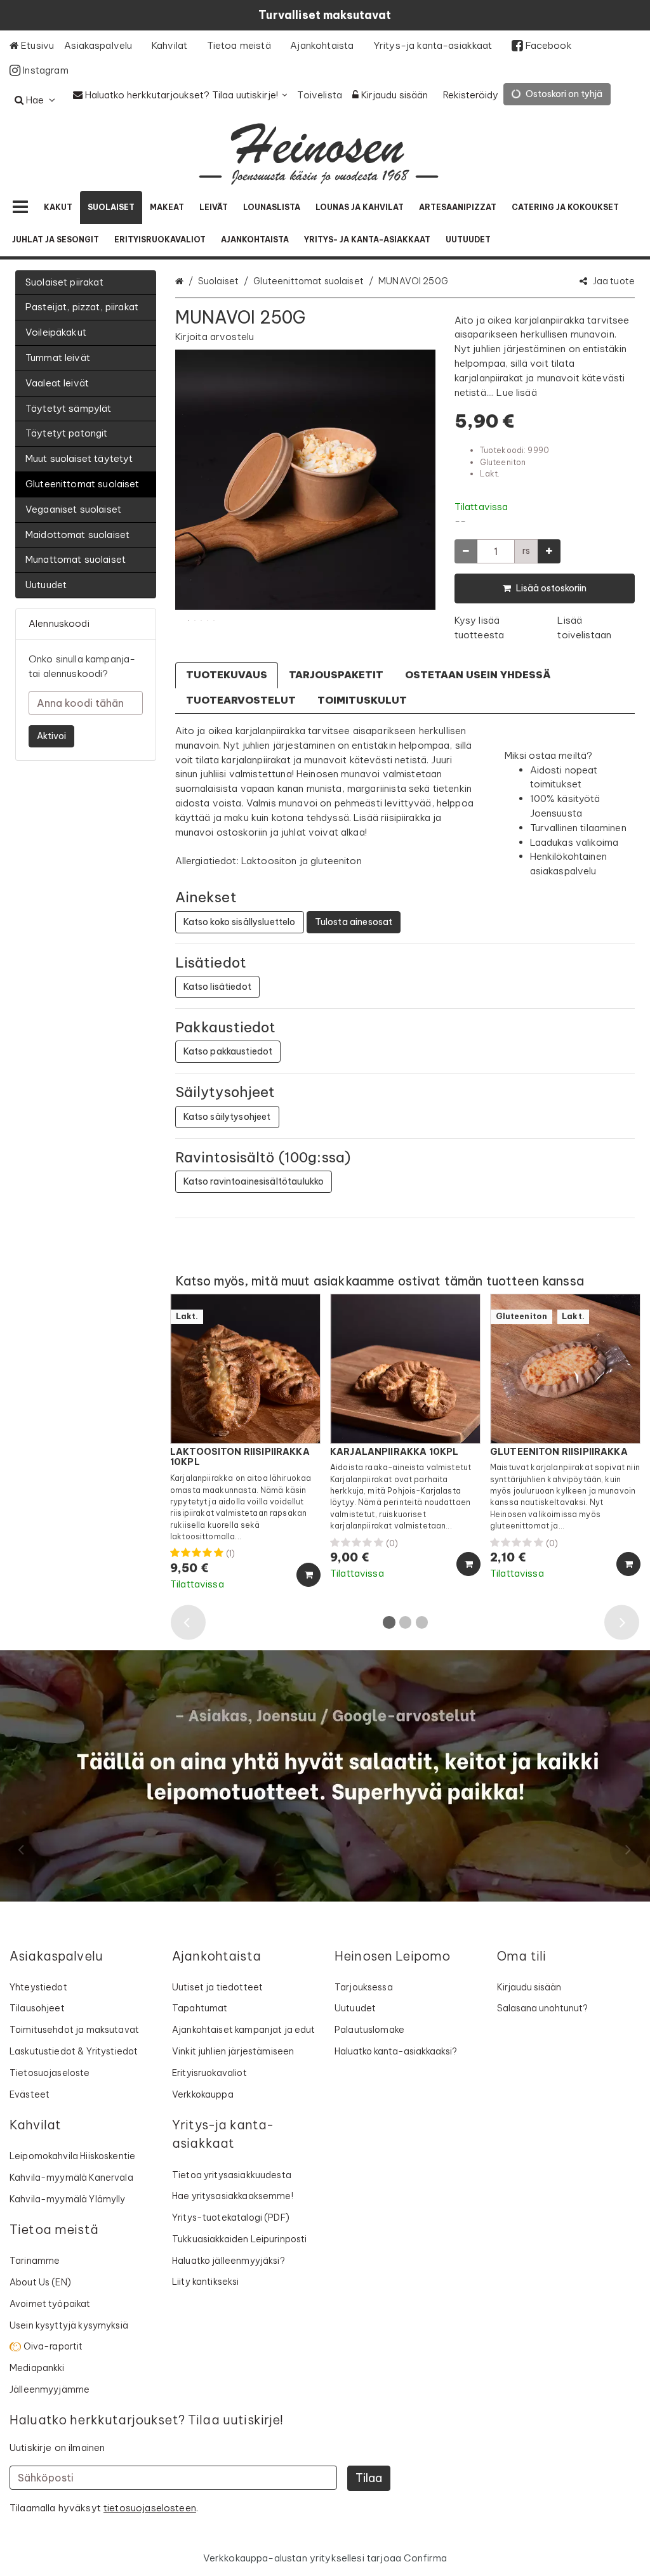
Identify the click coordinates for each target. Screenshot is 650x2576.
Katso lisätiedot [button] (217, 987)
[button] (215, 337)
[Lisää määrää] (549, 551)
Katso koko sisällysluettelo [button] (240, 922)
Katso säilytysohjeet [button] (227, 1117)
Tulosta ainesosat (354, 922)
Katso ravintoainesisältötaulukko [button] (254, 1181)
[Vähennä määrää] (466, 551)
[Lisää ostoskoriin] (308, 1575)
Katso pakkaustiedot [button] (228, 1051)
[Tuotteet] (20, 207)
